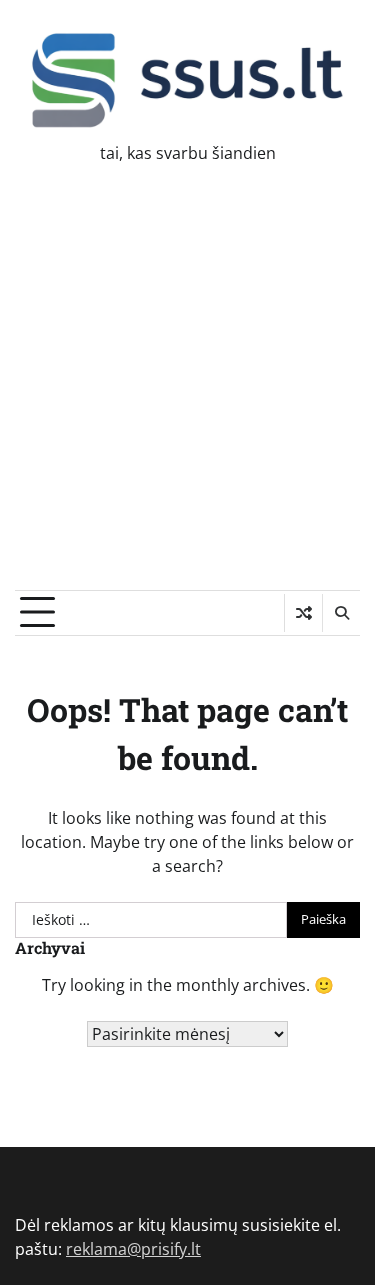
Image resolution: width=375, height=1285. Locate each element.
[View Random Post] (303, 613)
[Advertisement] (187, 392)
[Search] (341, 613)
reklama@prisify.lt (133, 1249)
